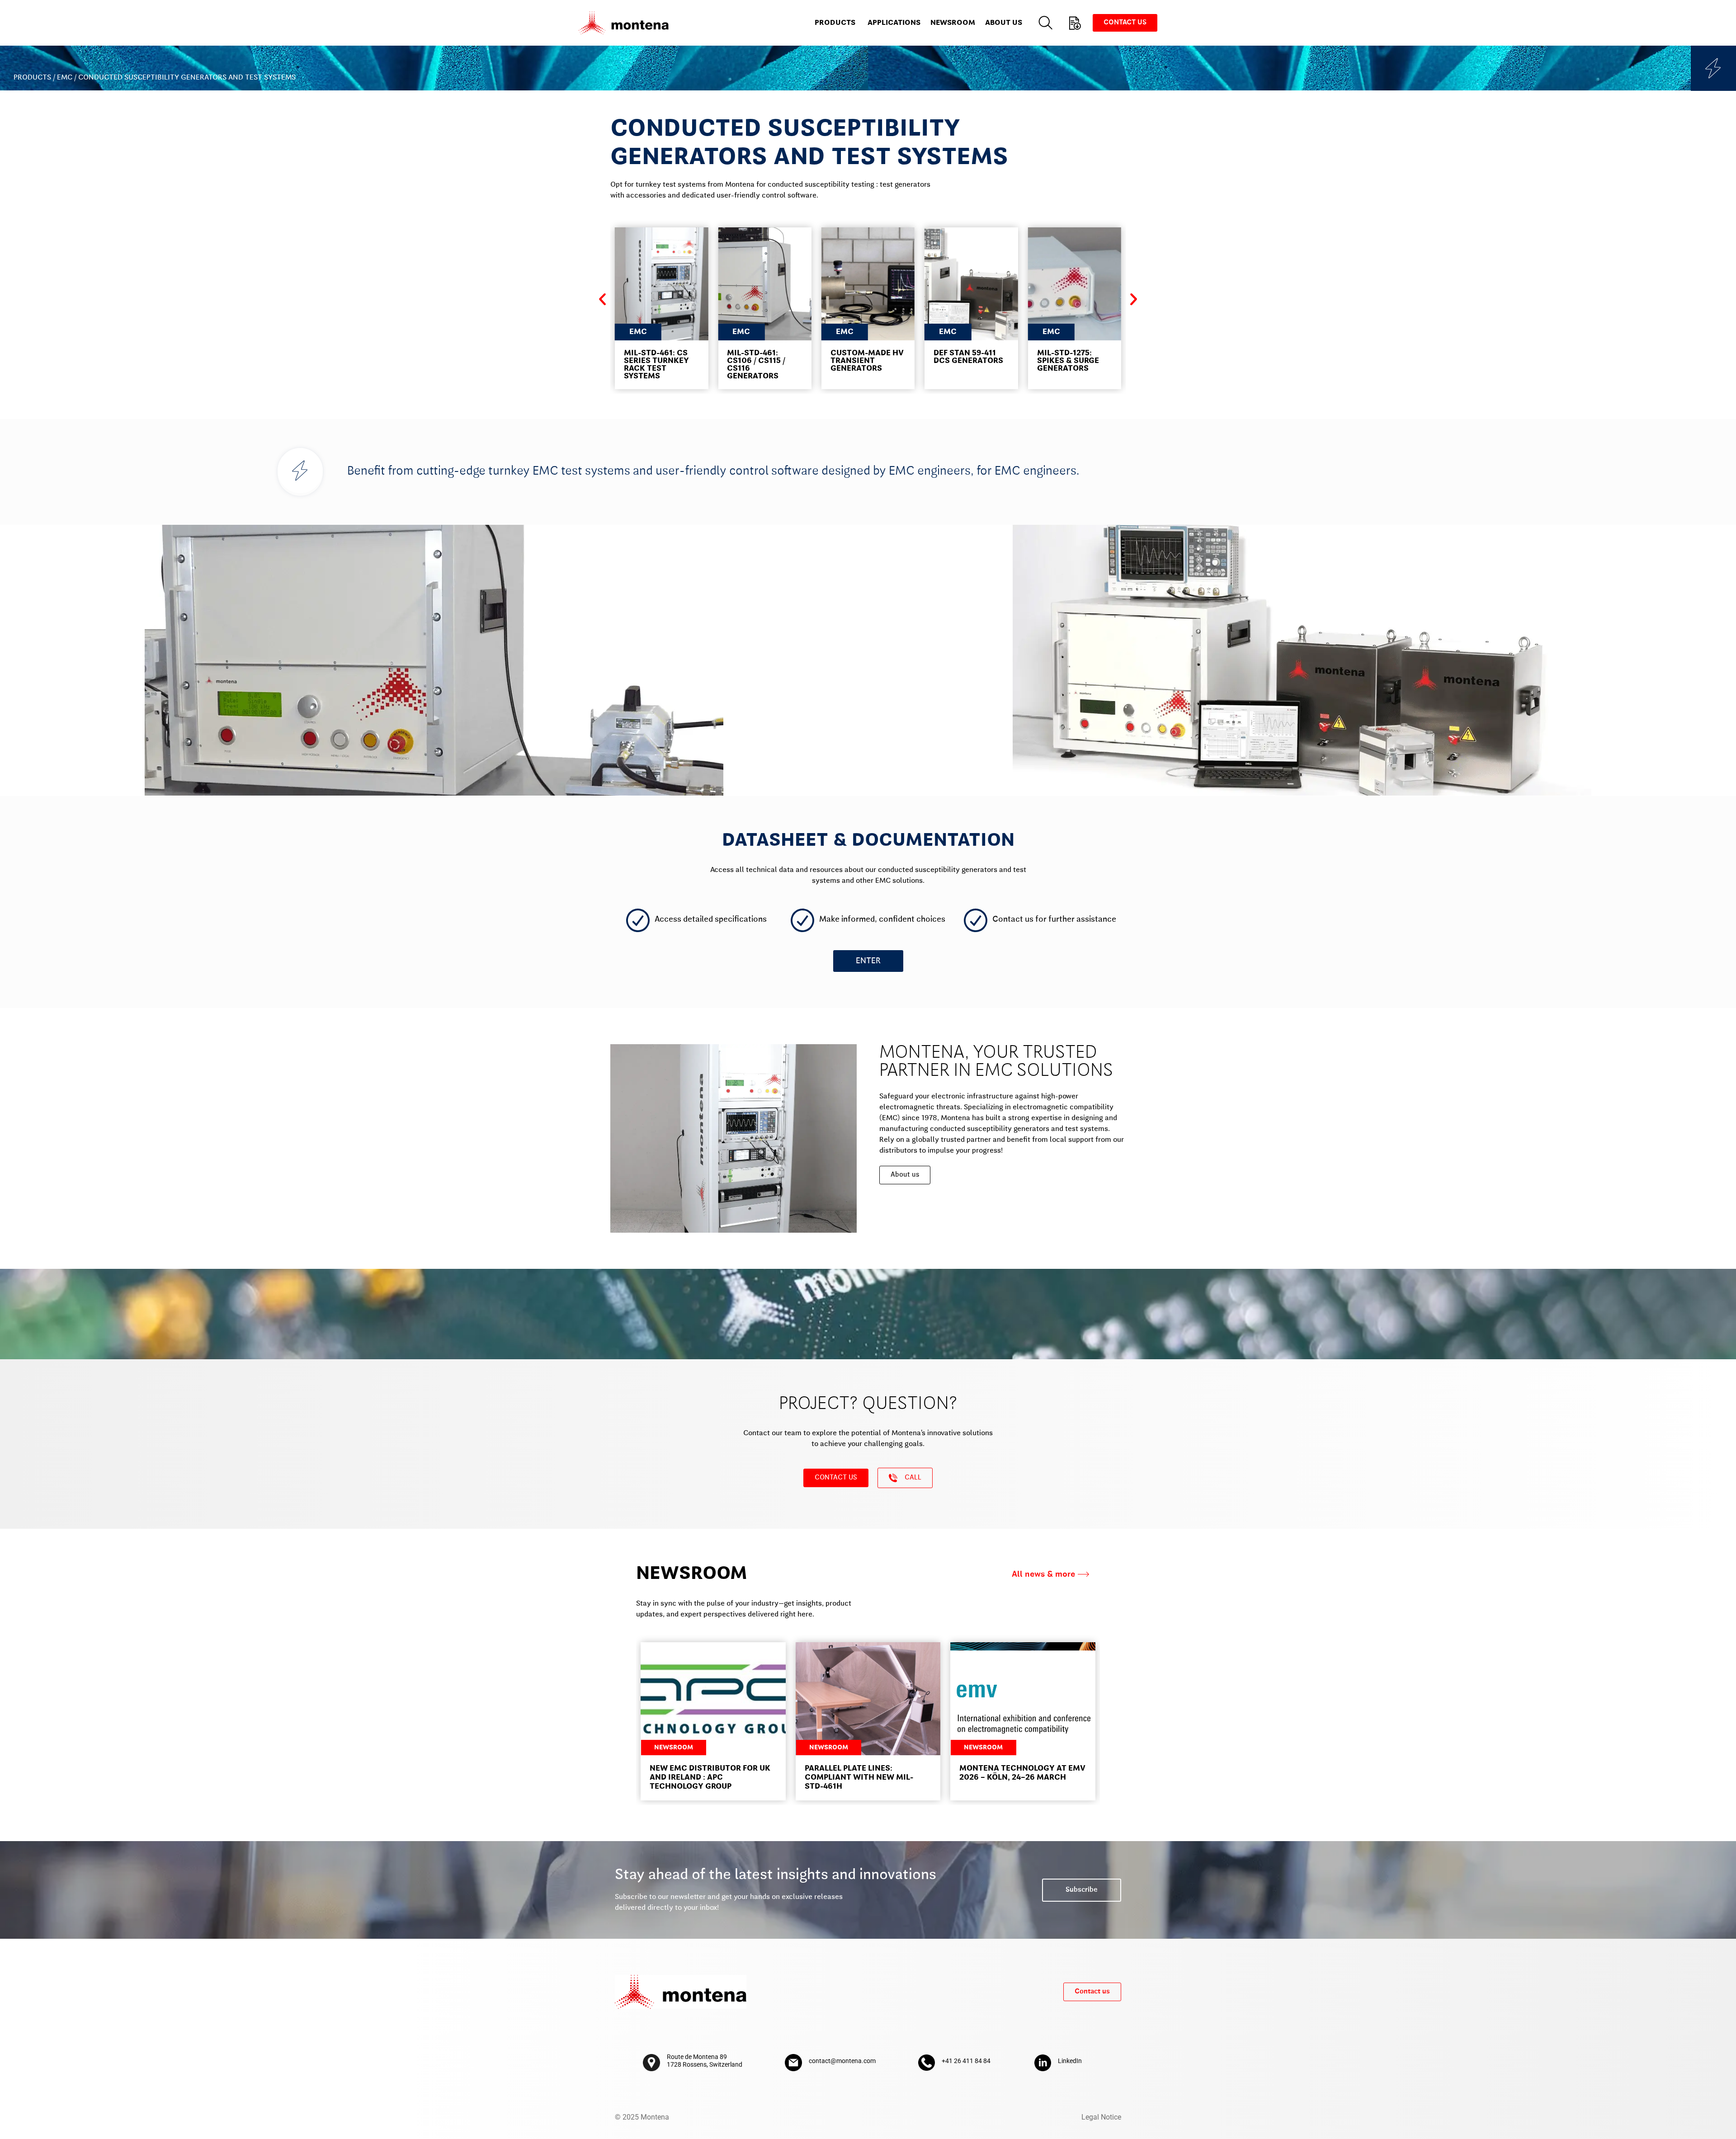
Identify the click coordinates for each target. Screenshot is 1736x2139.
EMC (65, 78)
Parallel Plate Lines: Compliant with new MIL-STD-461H (859, 1778)
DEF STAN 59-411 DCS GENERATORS (968, 357)
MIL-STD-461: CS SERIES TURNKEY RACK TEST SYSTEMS (656, 365)
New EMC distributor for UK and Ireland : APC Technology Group (710, 1778)
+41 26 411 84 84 (966, 2061)
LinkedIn (1070, 2061)
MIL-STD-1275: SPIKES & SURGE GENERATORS (1068, 361)
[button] (602, 299)
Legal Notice (1101, 2117)
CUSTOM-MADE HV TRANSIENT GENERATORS (867, 361)
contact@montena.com (842, 2061)
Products (32, 78)
